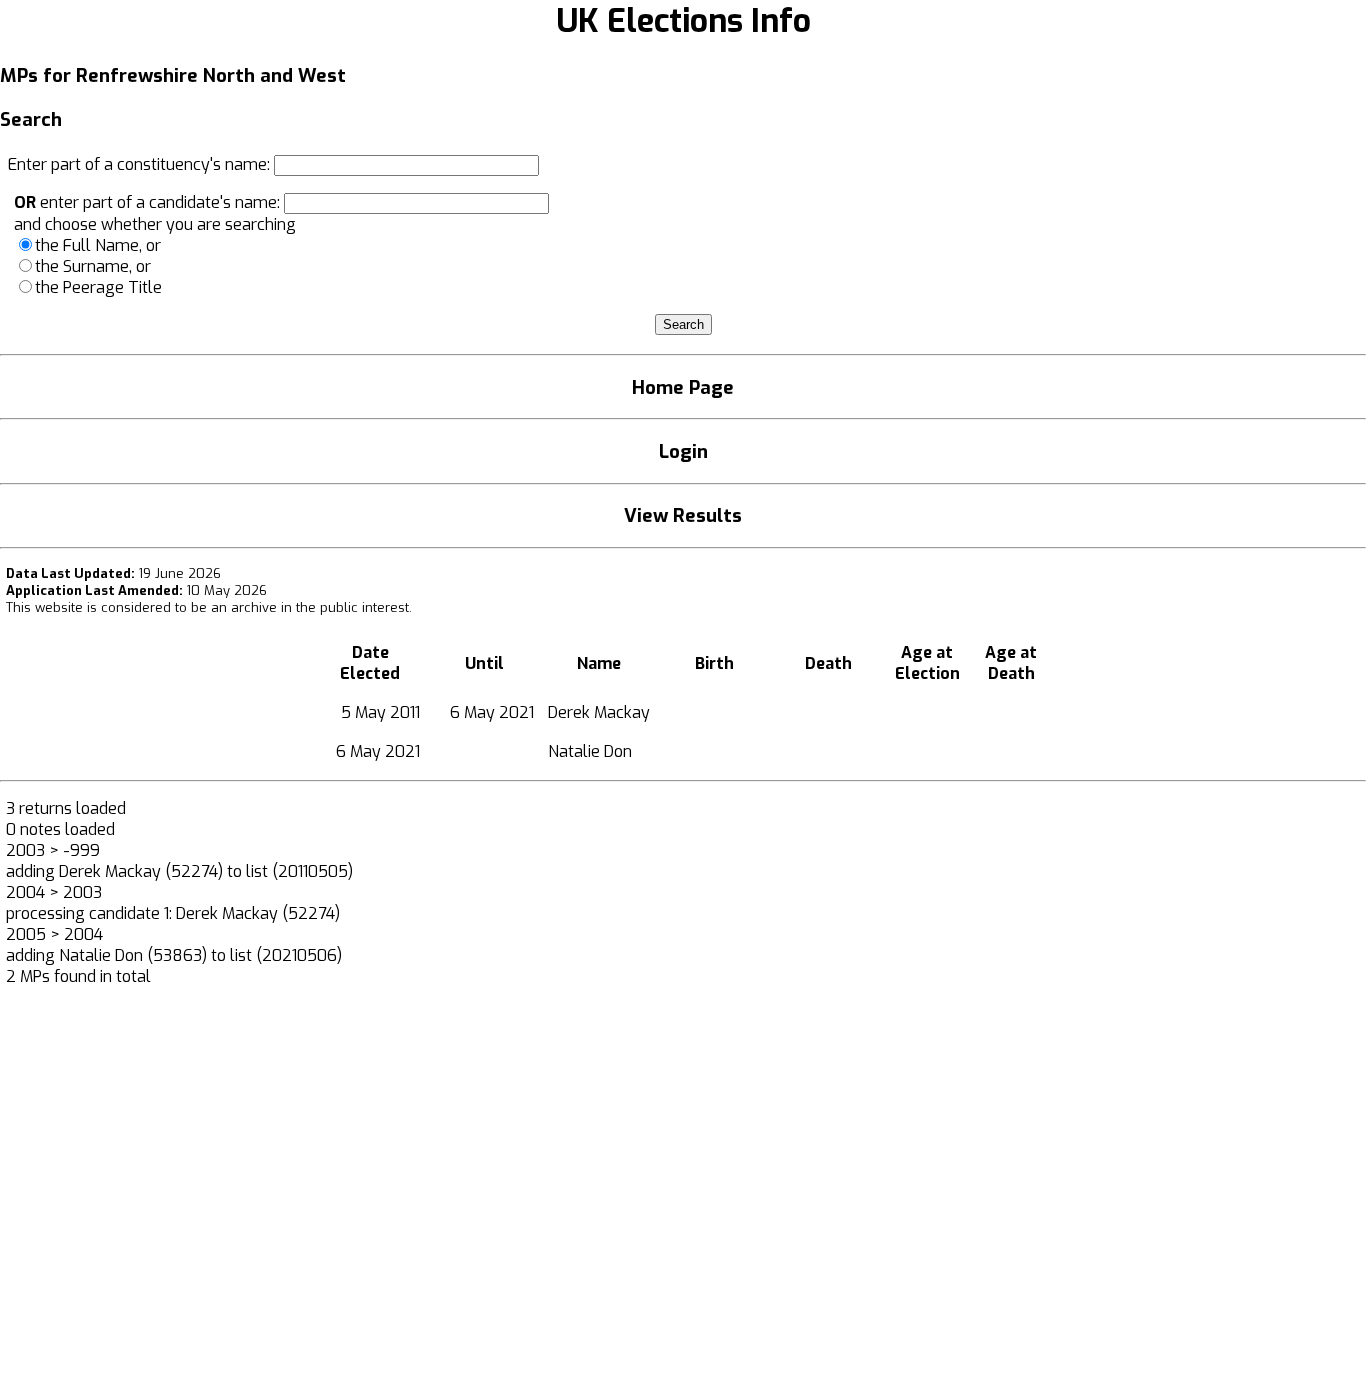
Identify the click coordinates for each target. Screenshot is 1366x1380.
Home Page (683, 387)
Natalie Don (590, 751)
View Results (683, 515)
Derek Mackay (599, 712)
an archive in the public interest (310, 607)
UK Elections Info (683, 21)
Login (683, 451)
